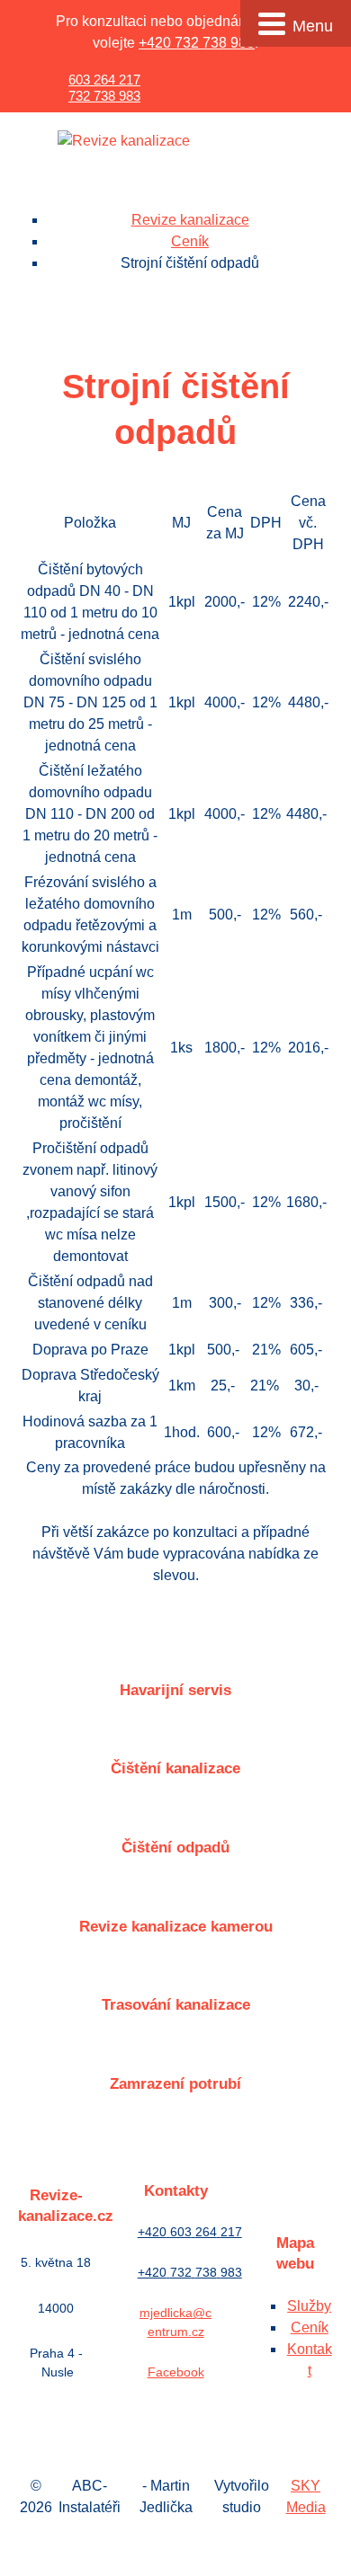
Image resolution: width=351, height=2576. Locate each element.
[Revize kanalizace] (124, 142)
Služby (309, 2306)
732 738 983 (104, 96)
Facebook (176, 2372)
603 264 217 (104, 80)
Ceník (190, 241)
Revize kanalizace (190, 220)
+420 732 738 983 (197, 43)
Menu (313, 26)
